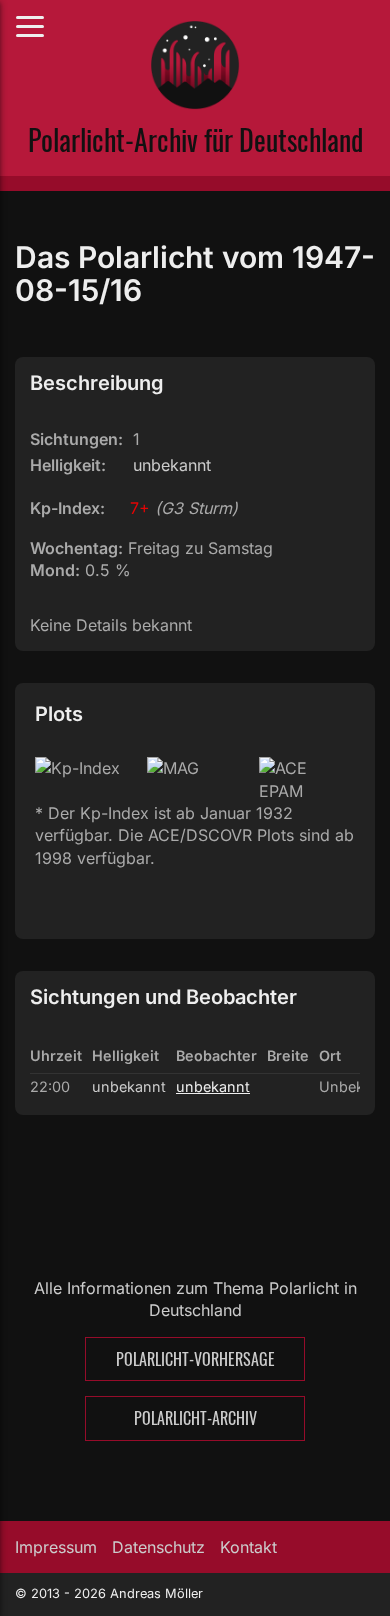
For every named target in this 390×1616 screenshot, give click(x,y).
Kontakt (248, 1547)
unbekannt (213, 1086)
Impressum (56, 1547)
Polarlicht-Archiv (195, 1418)
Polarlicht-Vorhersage (195, 1359)
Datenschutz (158, 1547)
